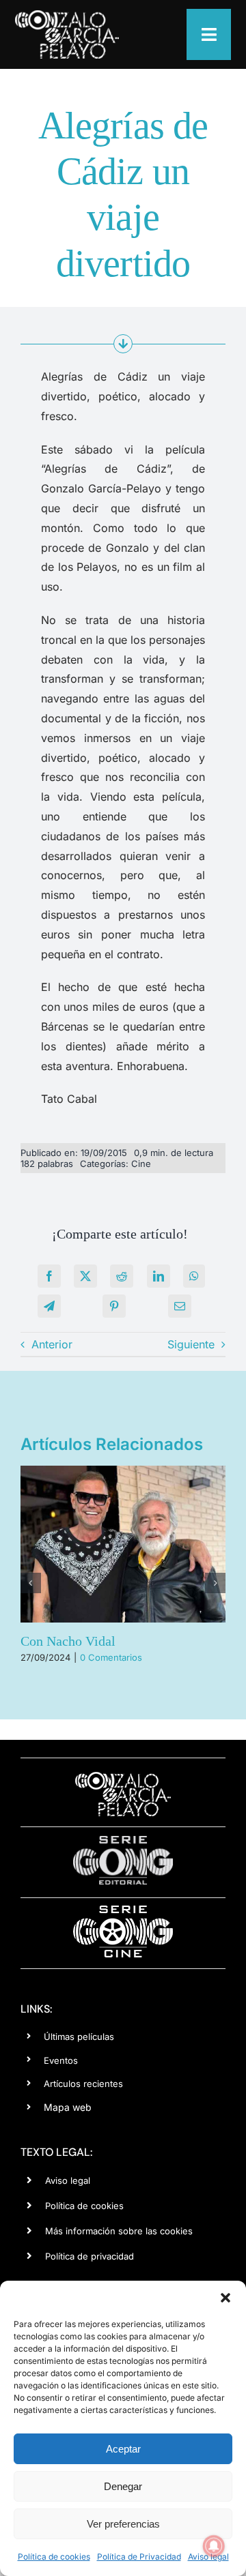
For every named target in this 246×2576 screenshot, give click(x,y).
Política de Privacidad (139, 2557)
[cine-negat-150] (123, 1910)
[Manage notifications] (214, 2546)
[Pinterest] (114, 1306)
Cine (141, 1164)
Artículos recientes (83, 2084)
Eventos (61, 2060)
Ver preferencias (123, 2524)
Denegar (123, 2486)
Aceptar (123, 2449)
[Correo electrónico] (180, 1306)
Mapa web (68, 2107)
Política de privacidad (90, 2256)
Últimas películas (79, 2037)
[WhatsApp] (194, 1276)
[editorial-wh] (123, 1839)
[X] (85, 1276)
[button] (225, 2298)
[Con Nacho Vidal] (123, 1544)
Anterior (52, 1344)
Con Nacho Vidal (68, 1641)
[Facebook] (49, 1276)
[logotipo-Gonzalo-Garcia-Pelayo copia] (67, 16)
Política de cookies (54, 2557)
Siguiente (191, 1344)
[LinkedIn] (159, 1276)
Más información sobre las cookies (119, 2231)
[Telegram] (49, 1306)
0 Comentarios (111, 1657)
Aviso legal (68, 2180)
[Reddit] (122, 1276)
